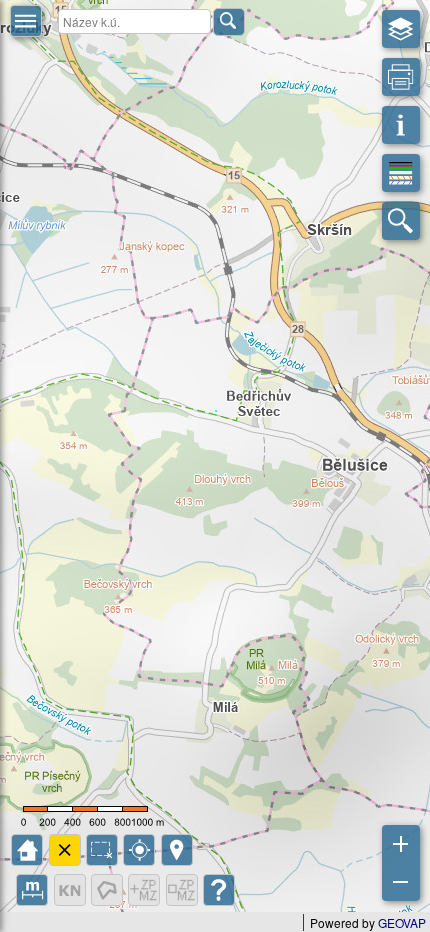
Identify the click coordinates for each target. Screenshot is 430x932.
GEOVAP (402, 922)
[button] (26, 21)
